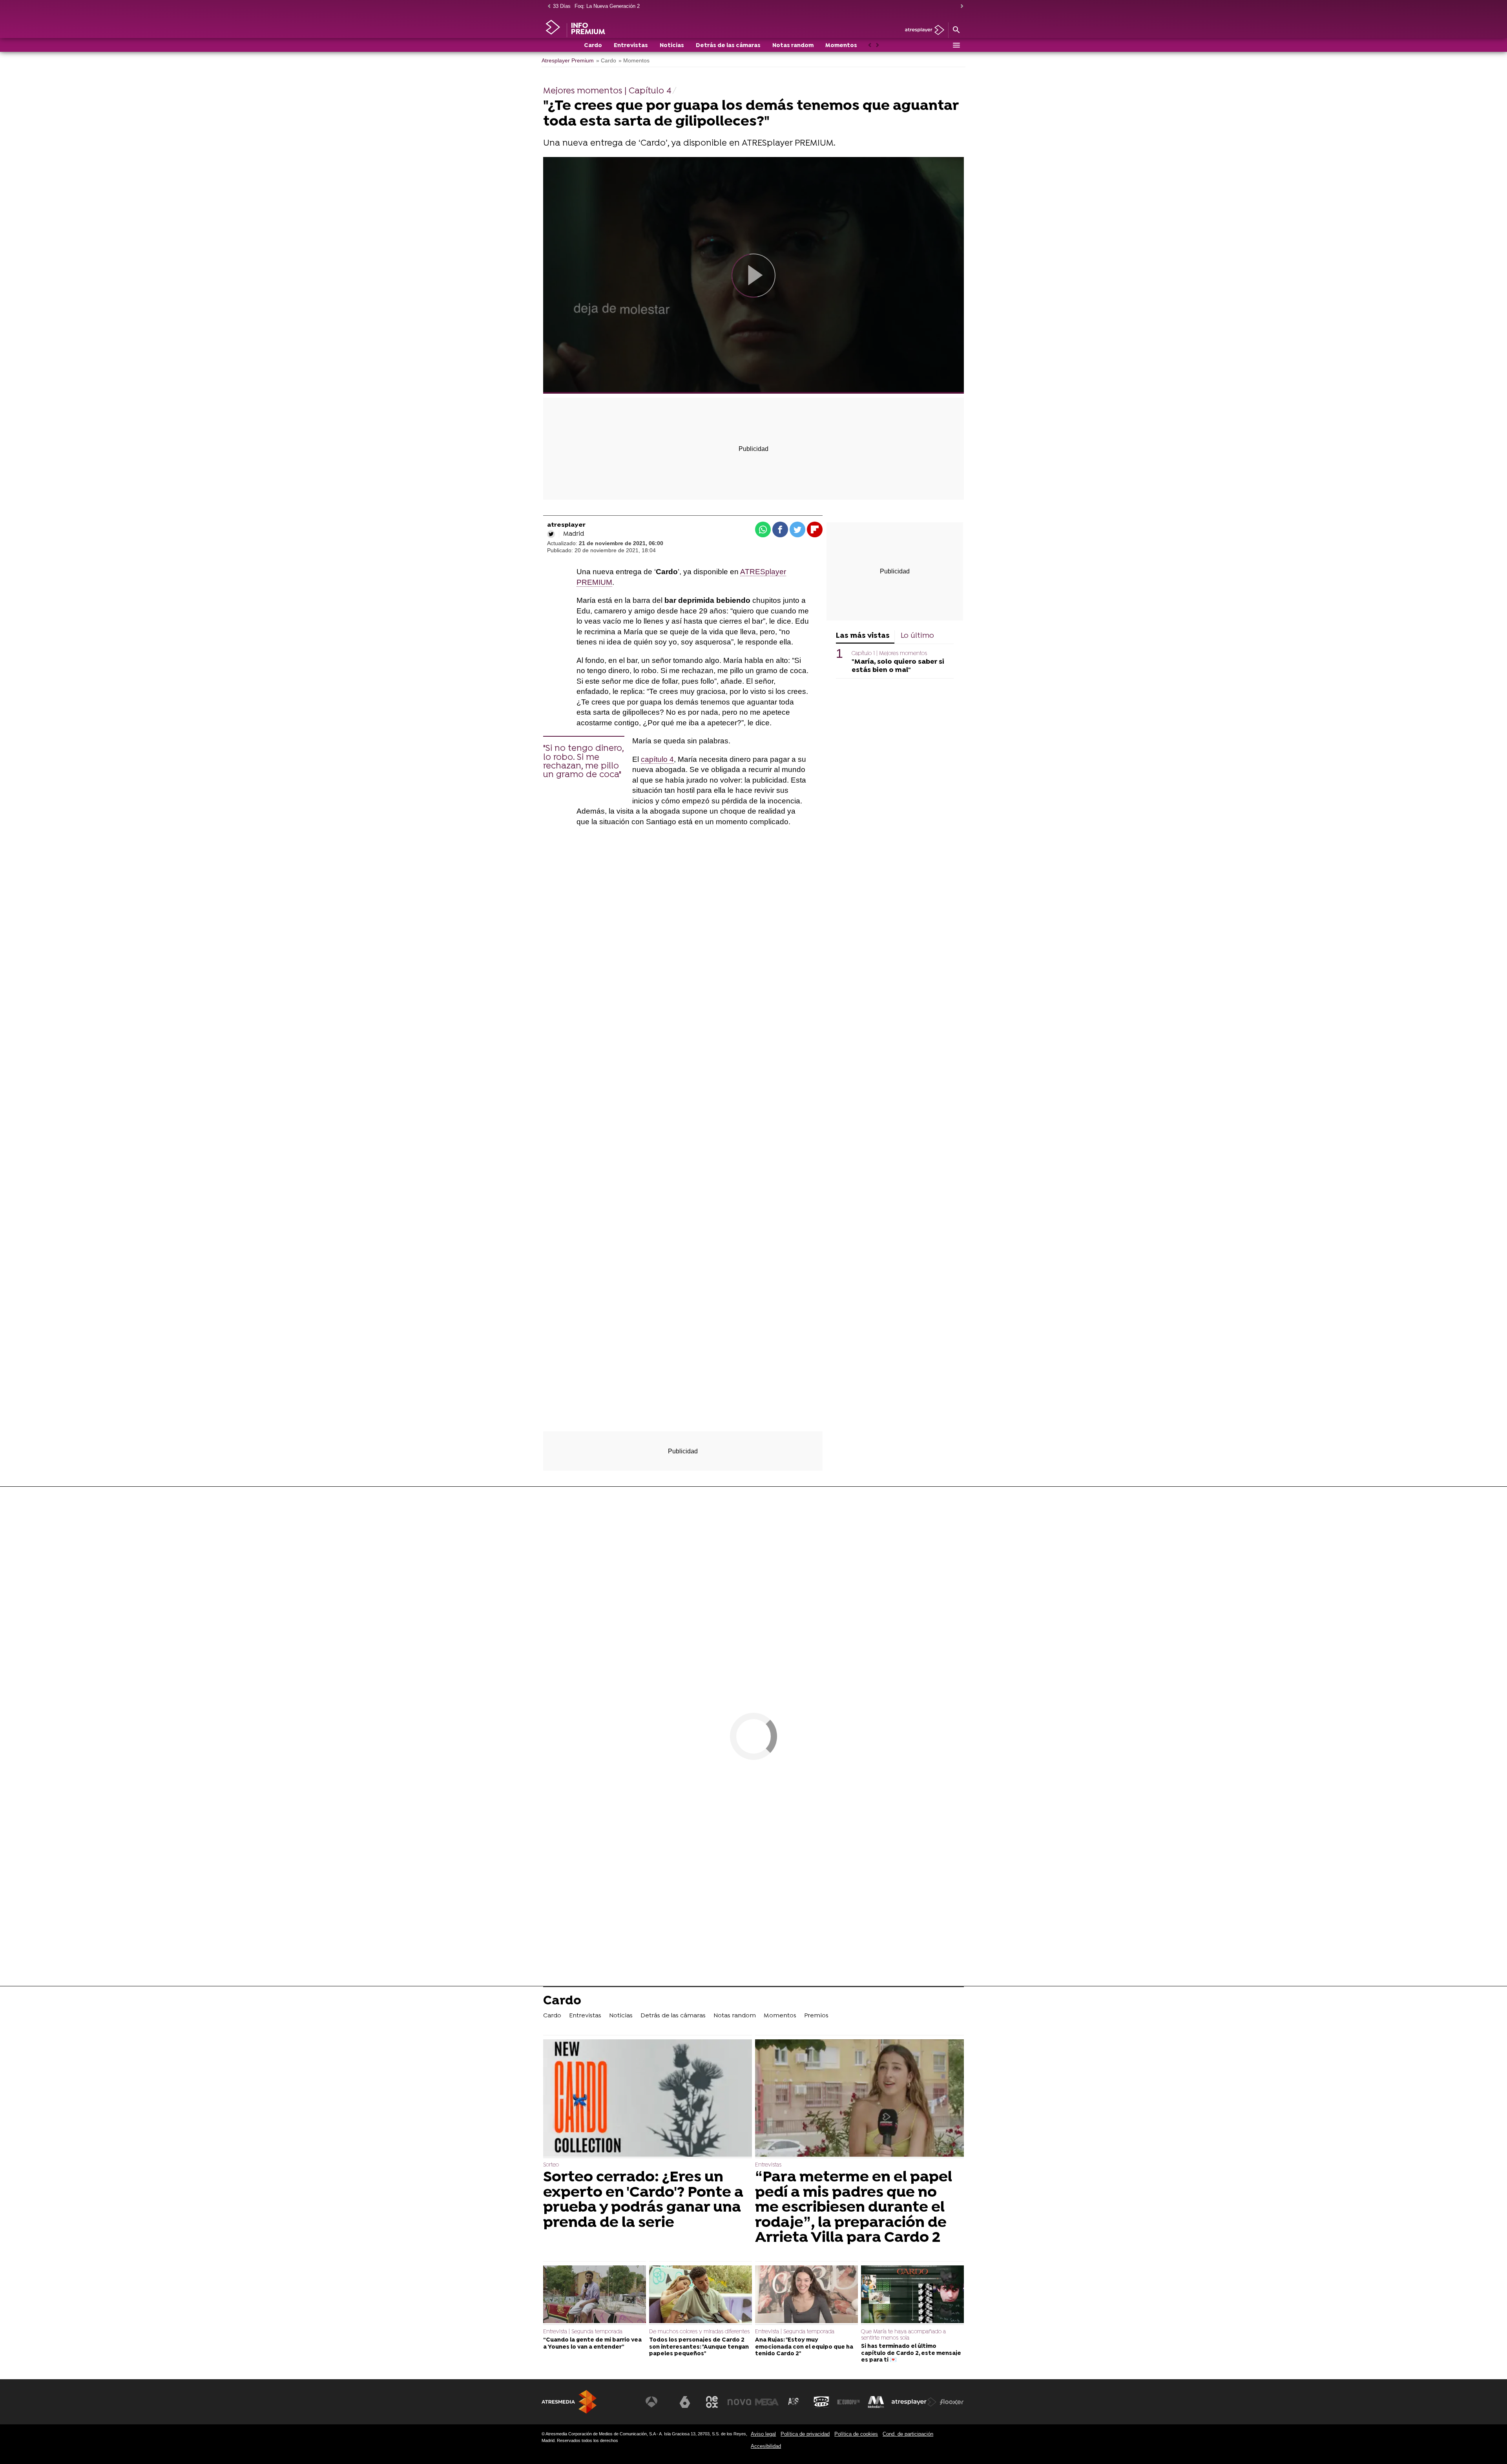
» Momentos (634, 61)
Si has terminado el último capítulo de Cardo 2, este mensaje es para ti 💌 (911, 2353)
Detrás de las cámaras (728, 46)
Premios (816, 2016)
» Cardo (606, 61)
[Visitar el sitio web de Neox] (712, 2402)
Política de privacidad (805, 2434)
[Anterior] (547, 6)
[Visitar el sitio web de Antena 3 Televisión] (657, 2402)
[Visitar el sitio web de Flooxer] (952, 2402)
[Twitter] (551, 534)
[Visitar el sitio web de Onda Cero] (821, 2402)
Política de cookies (856, 2434)
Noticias (672, 46)
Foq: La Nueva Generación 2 (607, 6)
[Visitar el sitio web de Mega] (767, 2402)
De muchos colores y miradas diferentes (699, 2332)
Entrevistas (631, 46)
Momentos (841, 46)
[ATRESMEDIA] (569, 2402)
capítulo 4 (657, 759)
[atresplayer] (922, 30)
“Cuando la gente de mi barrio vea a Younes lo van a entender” (592, 2344)
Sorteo (551, 2165)
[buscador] (956, 30)
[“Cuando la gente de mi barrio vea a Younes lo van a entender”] (595, 2295)
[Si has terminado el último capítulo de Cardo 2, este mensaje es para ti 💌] (912, 2295)
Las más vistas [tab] (863, 636)
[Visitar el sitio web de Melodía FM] (876, 2402)
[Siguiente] (960, 6)
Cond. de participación (908, 2434)
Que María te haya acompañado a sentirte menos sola (903, 2335)
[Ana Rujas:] (806, 2295)
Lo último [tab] (917, 636)
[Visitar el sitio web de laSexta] (685, 2402)
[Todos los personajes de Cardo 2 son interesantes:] (701, 2295)
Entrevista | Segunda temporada (583, 2332)
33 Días (562, 6)
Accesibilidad (766, 2446)
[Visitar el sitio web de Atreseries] (794, 2402)
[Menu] (956, 45)
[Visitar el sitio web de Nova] (739, 2402)
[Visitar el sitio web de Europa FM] (848, 2402)
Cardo (593, 46)
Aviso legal (763, 2434)
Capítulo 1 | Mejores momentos (889, 654)
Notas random (793, 46)
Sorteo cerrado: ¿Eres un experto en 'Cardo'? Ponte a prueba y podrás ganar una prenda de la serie (643, 2200)
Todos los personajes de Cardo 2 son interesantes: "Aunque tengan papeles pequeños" (699, 2347)
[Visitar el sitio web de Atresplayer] (914, 2402)
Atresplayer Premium (568, 61)
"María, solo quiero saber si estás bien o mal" (898, 666)
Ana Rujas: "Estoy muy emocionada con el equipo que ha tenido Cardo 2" (804, 2347)
